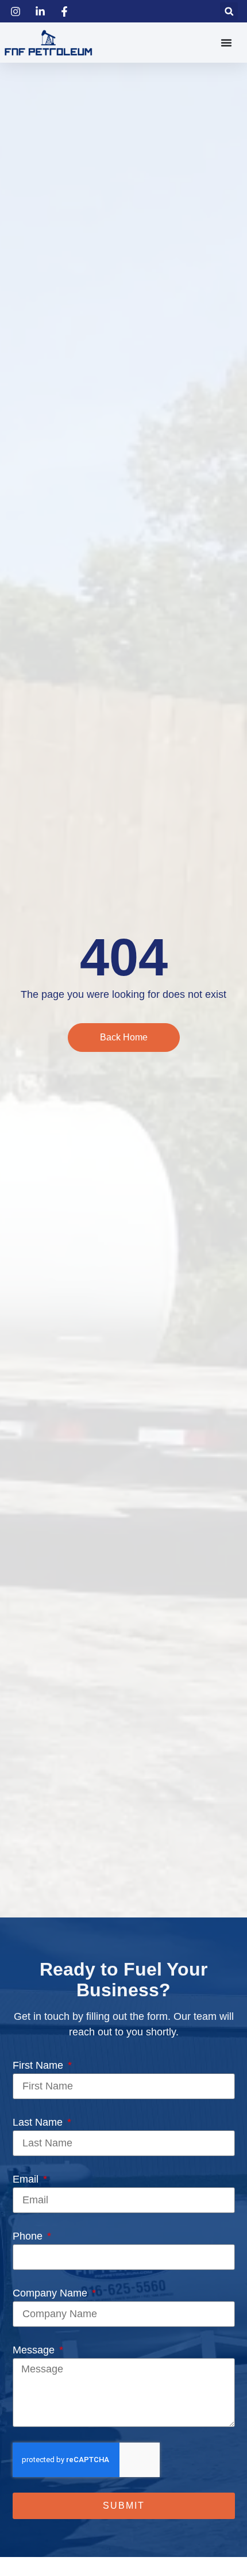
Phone (29, 2236)
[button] (229, 11)
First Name (39, 2065)
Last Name (39, 2122)
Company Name (51, 2293)
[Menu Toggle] (226, 43)
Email (27, 2179)
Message (35, 2350)
